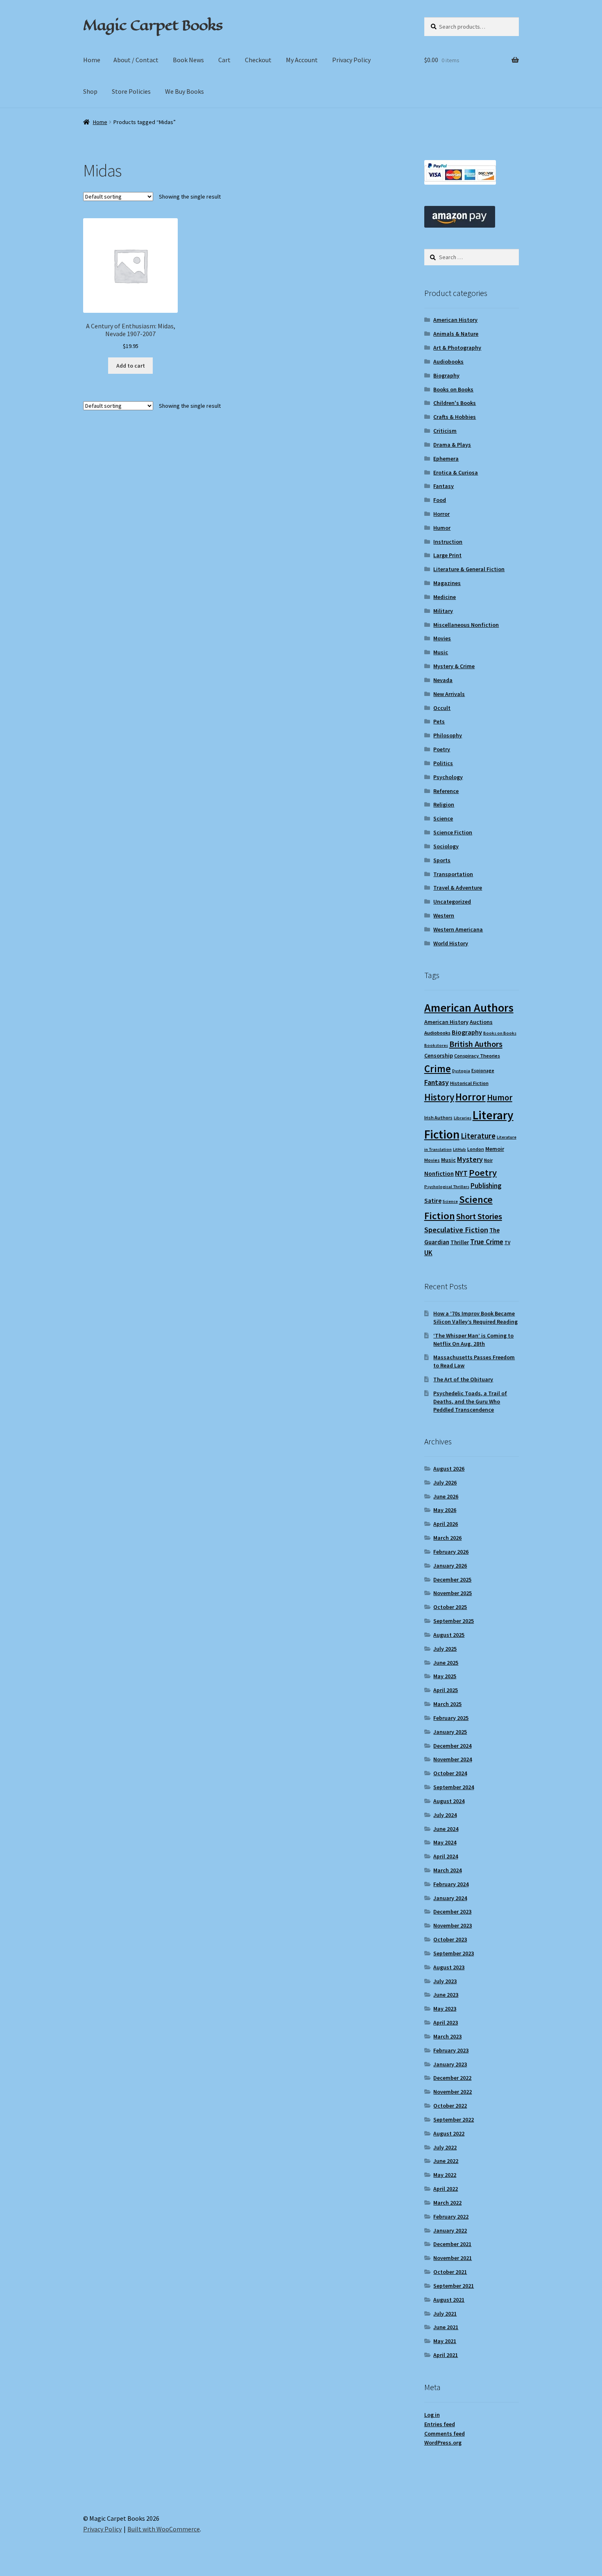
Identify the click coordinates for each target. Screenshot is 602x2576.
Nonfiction (439, 1174)
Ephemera (446, 459)
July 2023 (445, 1981)
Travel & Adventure (458, 888)
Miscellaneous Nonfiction (466, 625)
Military (443, 611)
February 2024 (451, 1884)
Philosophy (448, 735)
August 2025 (449, 1635)
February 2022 (451, 2217)
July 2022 (445, 2147)
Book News (188, 60)
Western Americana (458, 929)
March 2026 (447, 1538)
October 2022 (450, 2106)
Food (440, 500)
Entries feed (440, 2424)
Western (444, 915)
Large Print (447, 555)
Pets (439, 721)
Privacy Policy (351, 60)
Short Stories (479, 1216)
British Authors (476, 1044)
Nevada (443, 680)
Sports (442, 860)
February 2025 (451, 1718)
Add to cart (131, 366)
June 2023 (446, 1995)
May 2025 (445, 1676)
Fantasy (444, 486)
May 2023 (445, 2009)
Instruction (448, 542)
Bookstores (436, 1045)
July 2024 (445, 1815)
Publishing (486, 1186)
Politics (443, 763)
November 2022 (453, 2092)
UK (428, 1253)
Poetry (442, 749)
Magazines (447, 583)
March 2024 (447, 1870)
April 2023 (446, 2022)
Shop (90, 91)
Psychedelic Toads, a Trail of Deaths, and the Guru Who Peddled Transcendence (470, 1401)
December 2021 (452, 2244)
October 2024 (450, 1773)
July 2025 (445, 1649)
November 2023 (453, 1925)
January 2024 (450, 1898)
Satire (433, 1201)
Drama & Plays (452, 445)
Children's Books (455, 403)
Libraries (463, 1118)
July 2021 (445, 2314)
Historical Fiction (469, 1083)
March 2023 (447, 2036)
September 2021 (454, 2286)
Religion (444, 804)
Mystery (470, 1159)
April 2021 (446, 2355)
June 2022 (446, 2161)
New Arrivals (449, 694)
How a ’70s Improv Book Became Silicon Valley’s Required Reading (475, 1317)
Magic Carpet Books (153, 25)
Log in (432, 2415)
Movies (442, 638)
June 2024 (446, 1829)
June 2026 (446, 1496)
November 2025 (453, 1593)
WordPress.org (443, 2443)
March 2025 (447, 1704)
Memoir (495, 1149)
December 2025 (452, 1579)
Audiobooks (448, 362)
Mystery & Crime (454, 666)
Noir (488, 1160)
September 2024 (454, 1787)
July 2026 (445, 1482)
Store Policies (131, 91)
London (476, 1149)
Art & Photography (457, 348)
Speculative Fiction (456, 1230)
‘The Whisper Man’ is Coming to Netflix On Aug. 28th (473, 1340)
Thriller (460, 1242)
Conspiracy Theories (477, 1056)
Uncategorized (452, 902)
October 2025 (450, 1607)
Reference (446, 791)
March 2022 (447, 2203)
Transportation (453, 874)
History (439, 1097)
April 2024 (446, 1856)
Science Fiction (453, 832)
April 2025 (446, 1690)
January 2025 (450, 1732)
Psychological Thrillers (447, 1187)
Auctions (481, 1022)
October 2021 (450, 2272)
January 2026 (450, 1566)
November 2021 (453, 2258)
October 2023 (450, 1939)
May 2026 (445, 1510)
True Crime (487, 1242)
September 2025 (454, 1621)
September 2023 (454, 1953)
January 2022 (450, 2230)
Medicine (445, 597)
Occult (442, 708)
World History (451, 943)
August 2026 (449, 1469)
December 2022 (452, 2078)
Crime (438, 1069)
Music (441, 652)
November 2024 (453, 1759)
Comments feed (445, 2434)
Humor (442, 528)
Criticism (445, 431)
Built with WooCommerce (164, 2529)
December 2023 (452, 1912)
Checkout (258, 60)
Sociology (446, 846)
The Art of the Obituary (463, 1379)
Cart (224, 60)
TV (507, 1242)
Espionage (483, 1070)
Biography (446, 375)
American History (455, 320)
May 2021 (445, 2341)
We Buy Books (184, 91)
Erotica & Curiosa (456, 472)
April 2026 (446, 1524)
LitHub (459, 1149)
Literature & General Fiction (469, 569)
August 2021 (449, 2300)
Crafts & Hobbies (455, 417)
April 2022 (446, 2189)
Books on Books (453, 389)
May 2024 (445, 1842)
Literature (478, 1136)
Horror (441, 514)
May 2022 (445, 2175)
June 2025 (446, 1663)
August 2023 (449, 1967)
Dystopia (461, 1071)
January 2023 (450, 2064)
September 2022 (454, 2120)
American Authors (469, 1008)
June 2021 (446, 2327)
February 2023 (451, 2050)
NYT (461, 1173)
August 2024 (449, 1801)
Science (443, 818)
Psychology (448, 777)
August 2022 (449, 2133)
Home (92, 60)
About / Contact (136, 60)
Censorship (439, 1055)
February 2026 (451, 1552)
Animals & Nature (456, 334)
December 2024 (452, 1746)
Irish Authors (438, 1117)
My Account (302, 60)
